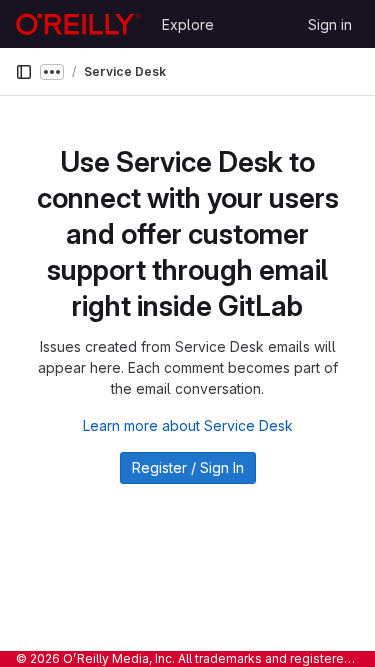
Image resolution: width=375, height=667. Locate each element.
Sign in (330, 24)
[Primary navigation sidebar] (24, 72)
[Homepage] (78, 24)
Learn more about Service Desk (188, 425)
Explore (188, 24)
